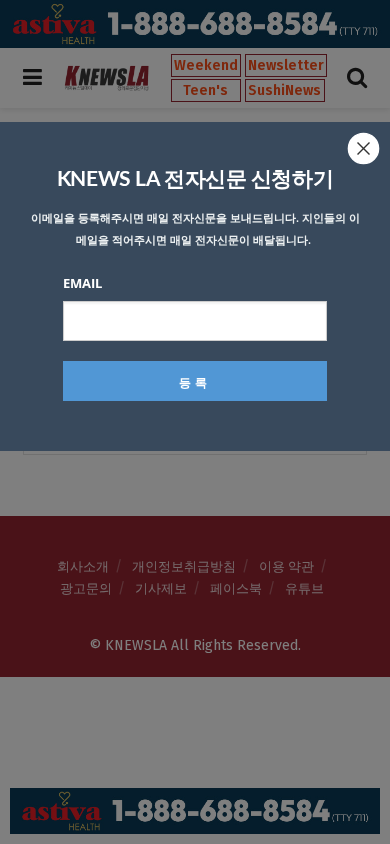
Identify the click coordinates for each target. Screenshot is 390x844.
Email (82, 283)
